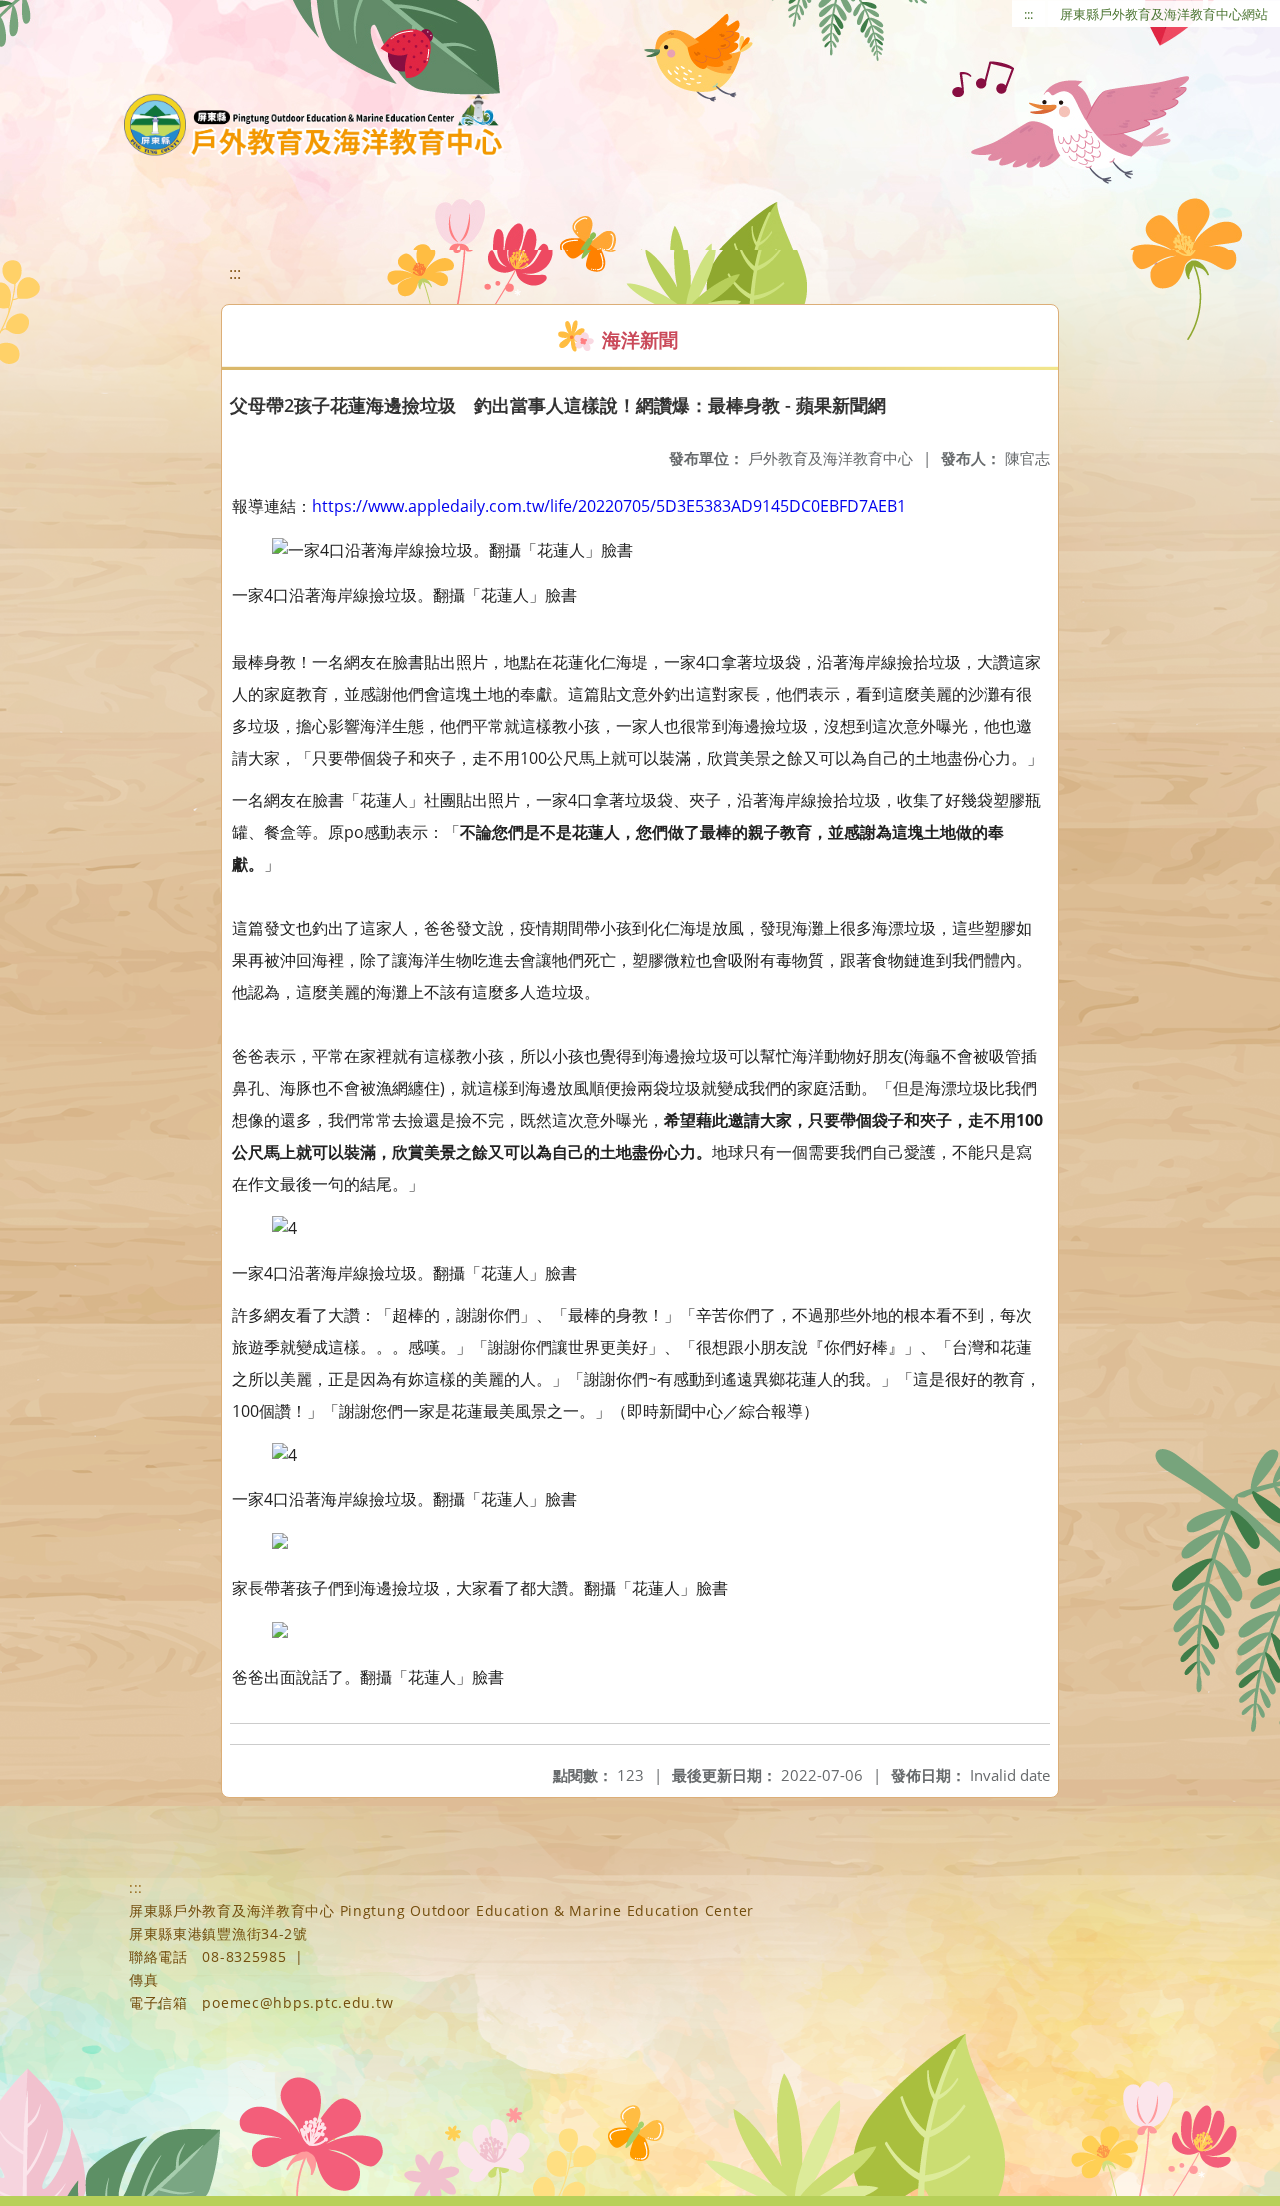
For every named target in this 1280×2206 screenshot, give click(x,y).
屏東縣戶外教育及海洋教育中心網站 (1164, 14)
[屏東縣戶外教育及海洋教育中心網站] (314, 125)
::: (1028, 14)
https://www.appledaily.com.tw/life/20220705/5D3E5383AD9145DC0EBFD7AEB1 (609, 506)
